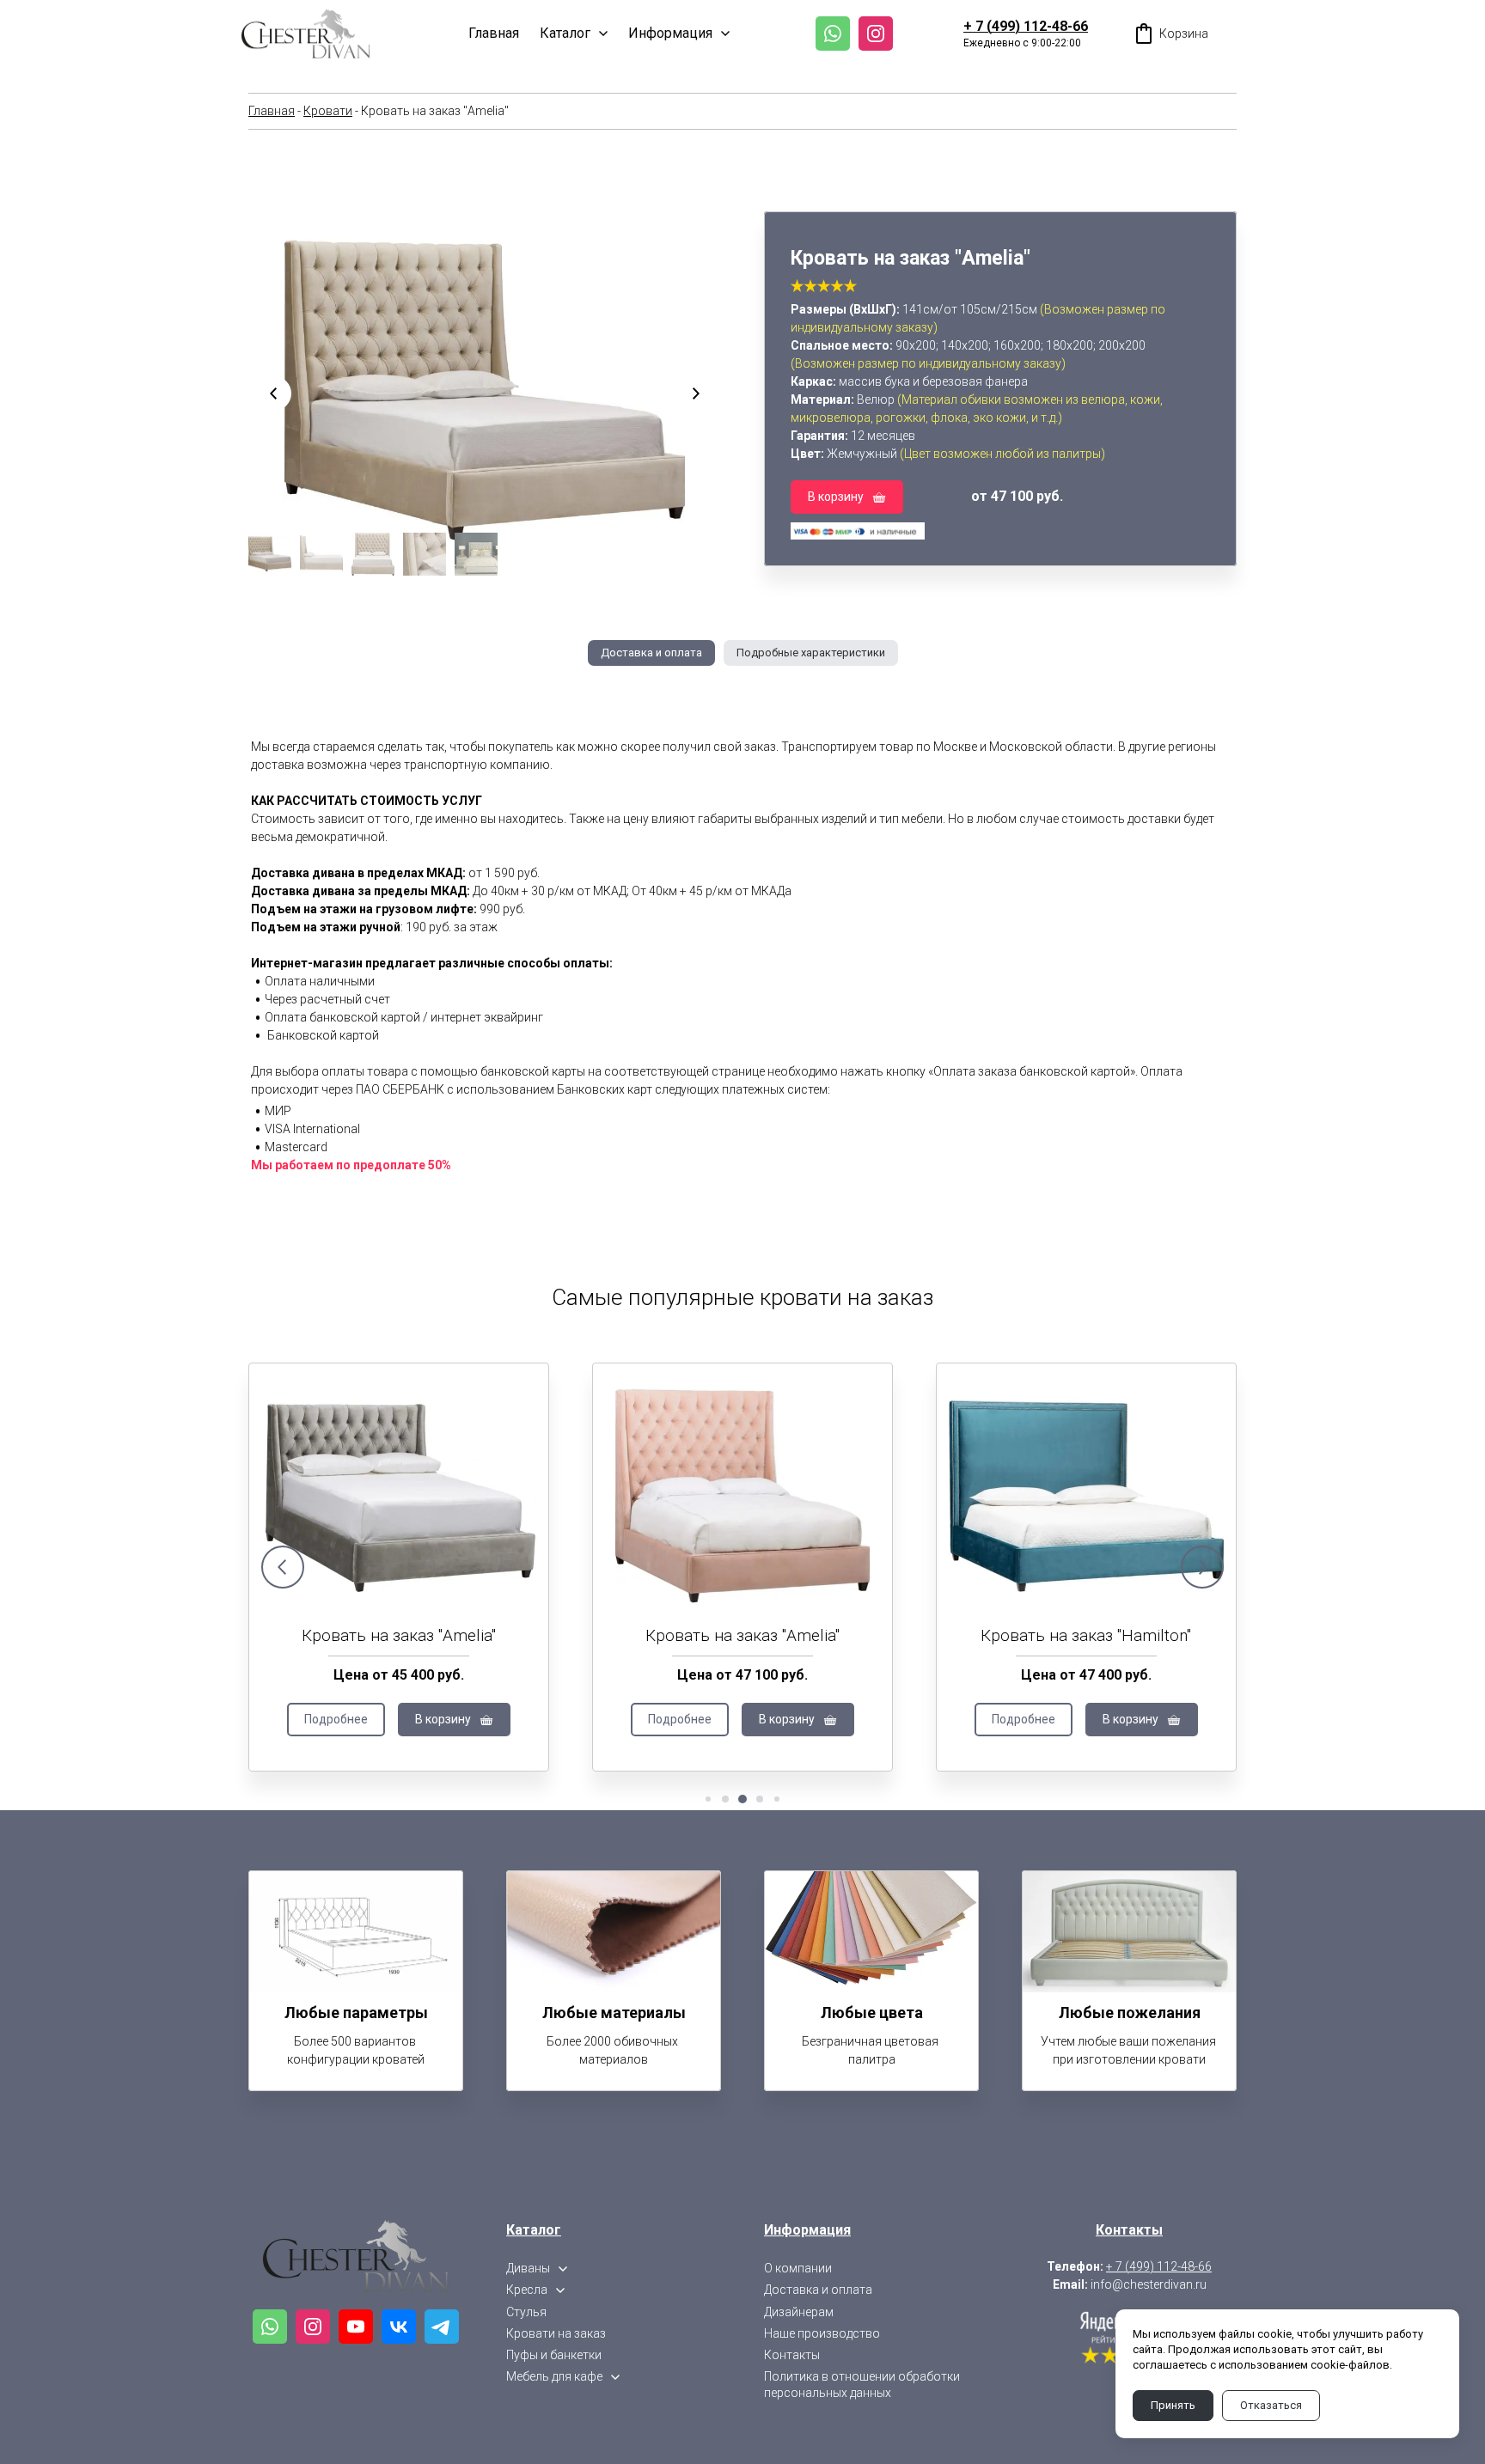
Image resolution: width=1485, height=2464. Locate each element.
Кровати (328, 111)
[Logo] (306, 34)
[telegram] (442, 2327)
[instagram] (876, 34)
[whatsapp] (833, 34)
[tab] (651, 653)
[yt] (356, 2327)
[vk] (399, 2327)
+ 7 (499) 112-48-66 (1026, 26)
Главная (272, 111)
